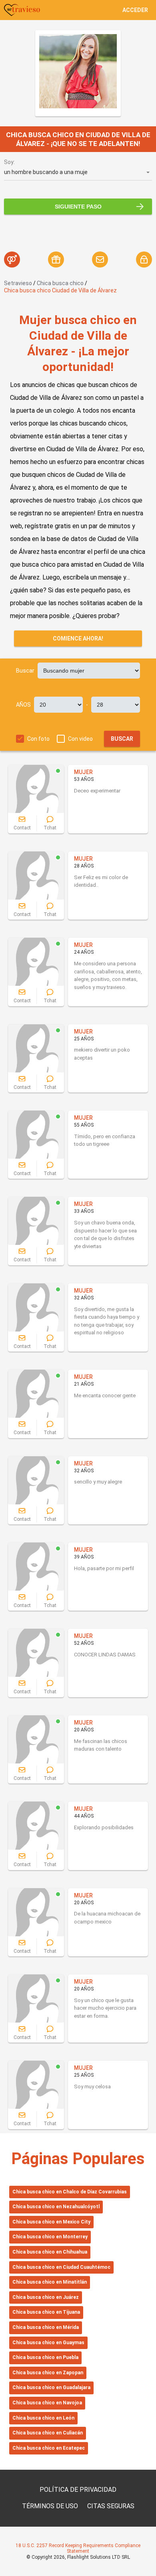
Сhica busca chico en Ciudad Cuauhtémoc (61, 2267)
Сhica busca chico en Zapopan (48, 2373)
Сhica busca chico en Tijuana (46, 2312)
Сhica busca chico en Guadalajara (51, 2388)
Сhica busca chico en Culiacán (48, 2433)
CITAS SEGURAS (111, 2506)
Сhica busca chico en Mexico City (51, 2222)
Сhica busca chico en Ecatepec (49, 2448)
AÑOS (23, 705)
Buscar (25, 671)
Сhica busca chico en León (43, 2418)
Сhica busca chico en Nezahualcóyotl (56, 2207)
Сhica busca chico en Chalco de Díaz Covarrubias (70, 2192)
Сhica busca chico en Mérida (46, 2327)
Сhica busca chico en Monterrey (50, 2237)
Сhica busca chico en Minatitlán (50, 2282)
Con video (80, 739)
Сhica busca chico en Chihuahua (50, 2252)
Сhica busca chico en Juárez (46, 2297)
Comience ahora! (78, 638)
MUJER (83, 772)
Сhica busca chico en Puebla (45, 2357)
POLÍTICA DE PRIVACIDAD (78, 2490)
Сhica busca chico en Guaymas (48, 2343)
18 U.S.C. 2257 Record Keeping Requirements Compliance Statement (78, 2548)
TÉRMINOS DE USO (50, 2506)
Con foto (38, 739)
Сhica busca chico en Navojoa (47, 2403)
